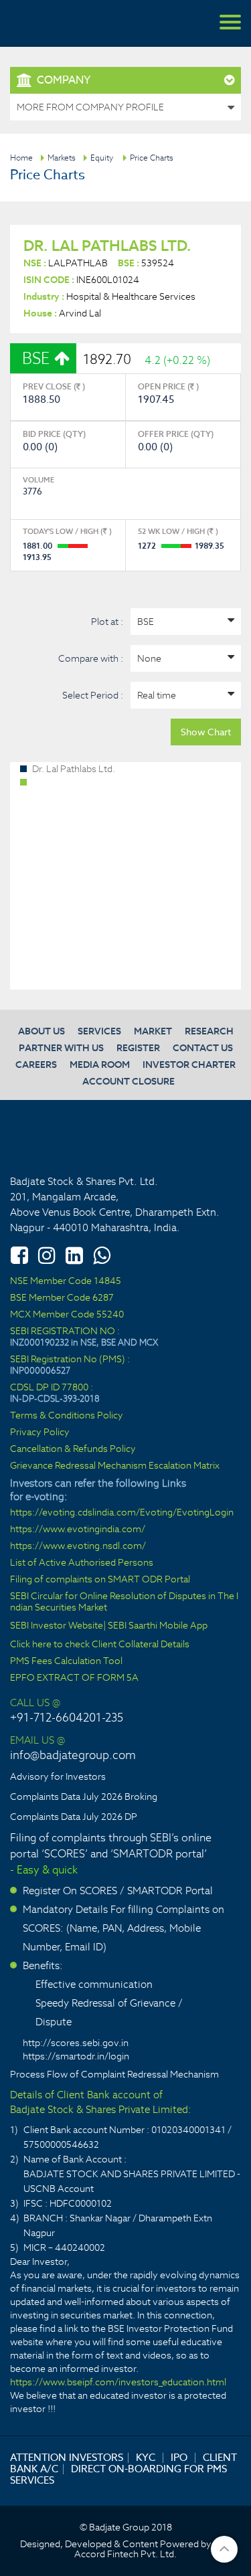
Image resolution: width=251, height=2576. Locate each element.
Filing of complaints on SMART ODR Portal (100, 1579)
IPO (179, 2457)
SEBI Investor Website (57, 1626)
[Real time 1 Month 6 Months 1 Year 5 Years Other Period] (186, 695)
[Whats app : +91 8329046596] (102, 1255)
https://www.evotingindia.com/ (78, 1529)
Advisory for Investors (58, 1776)
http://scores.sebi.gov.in (76, 2043)
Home (21, 158)
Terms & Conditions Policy (67, 1415)
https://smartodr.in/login (76, 2056)
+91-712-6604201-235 (67, 1718)
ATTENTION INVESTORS (67, 2457)
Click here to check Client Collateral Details (100, 1644)
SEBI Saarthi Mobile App (158, 1626)
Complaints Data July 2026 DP (74, 1817)
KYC (146, 2457)
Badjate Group (74, 23)
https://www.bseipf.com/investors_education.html (118, 2382)
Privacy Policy (40, 1432)
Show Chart (206, 732)
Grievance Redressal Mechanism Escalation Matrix (115, 1466)
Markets (62, 158)
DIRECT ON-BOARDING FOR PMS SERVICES (118, 2474)
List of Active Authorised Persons (82, 1563)
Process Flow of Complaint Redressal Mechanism (114, 2074)
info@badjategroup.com (73, 1755)
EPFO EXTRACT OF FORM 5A (74, 1678)
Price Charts (152, 158)
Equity (102, 158)
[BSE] (186, 622)
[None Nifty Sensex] (186, 658)
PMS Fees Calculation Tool (66, 1661)
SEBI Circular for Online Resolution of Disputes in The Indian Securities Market (124, 1602)
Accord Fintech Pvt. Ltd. (125, 2554)
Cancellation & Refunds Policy (73, 1449)
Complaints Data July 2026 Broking (84, 1797)
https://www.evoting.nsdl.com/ (78, 1546)
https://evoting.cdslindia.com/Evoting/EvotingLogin (122, 1512)
